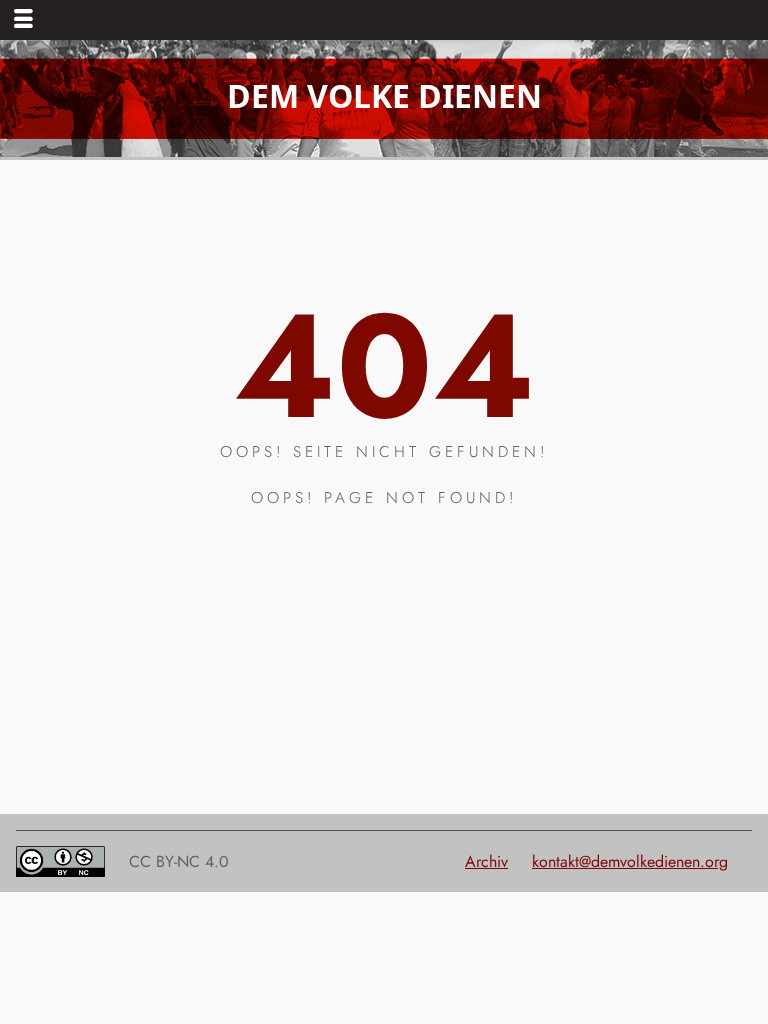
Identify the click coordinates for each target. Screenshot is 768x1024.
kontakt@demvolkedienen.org (630, 861)
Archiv (486, 861)
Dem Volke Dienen (384, 95)
